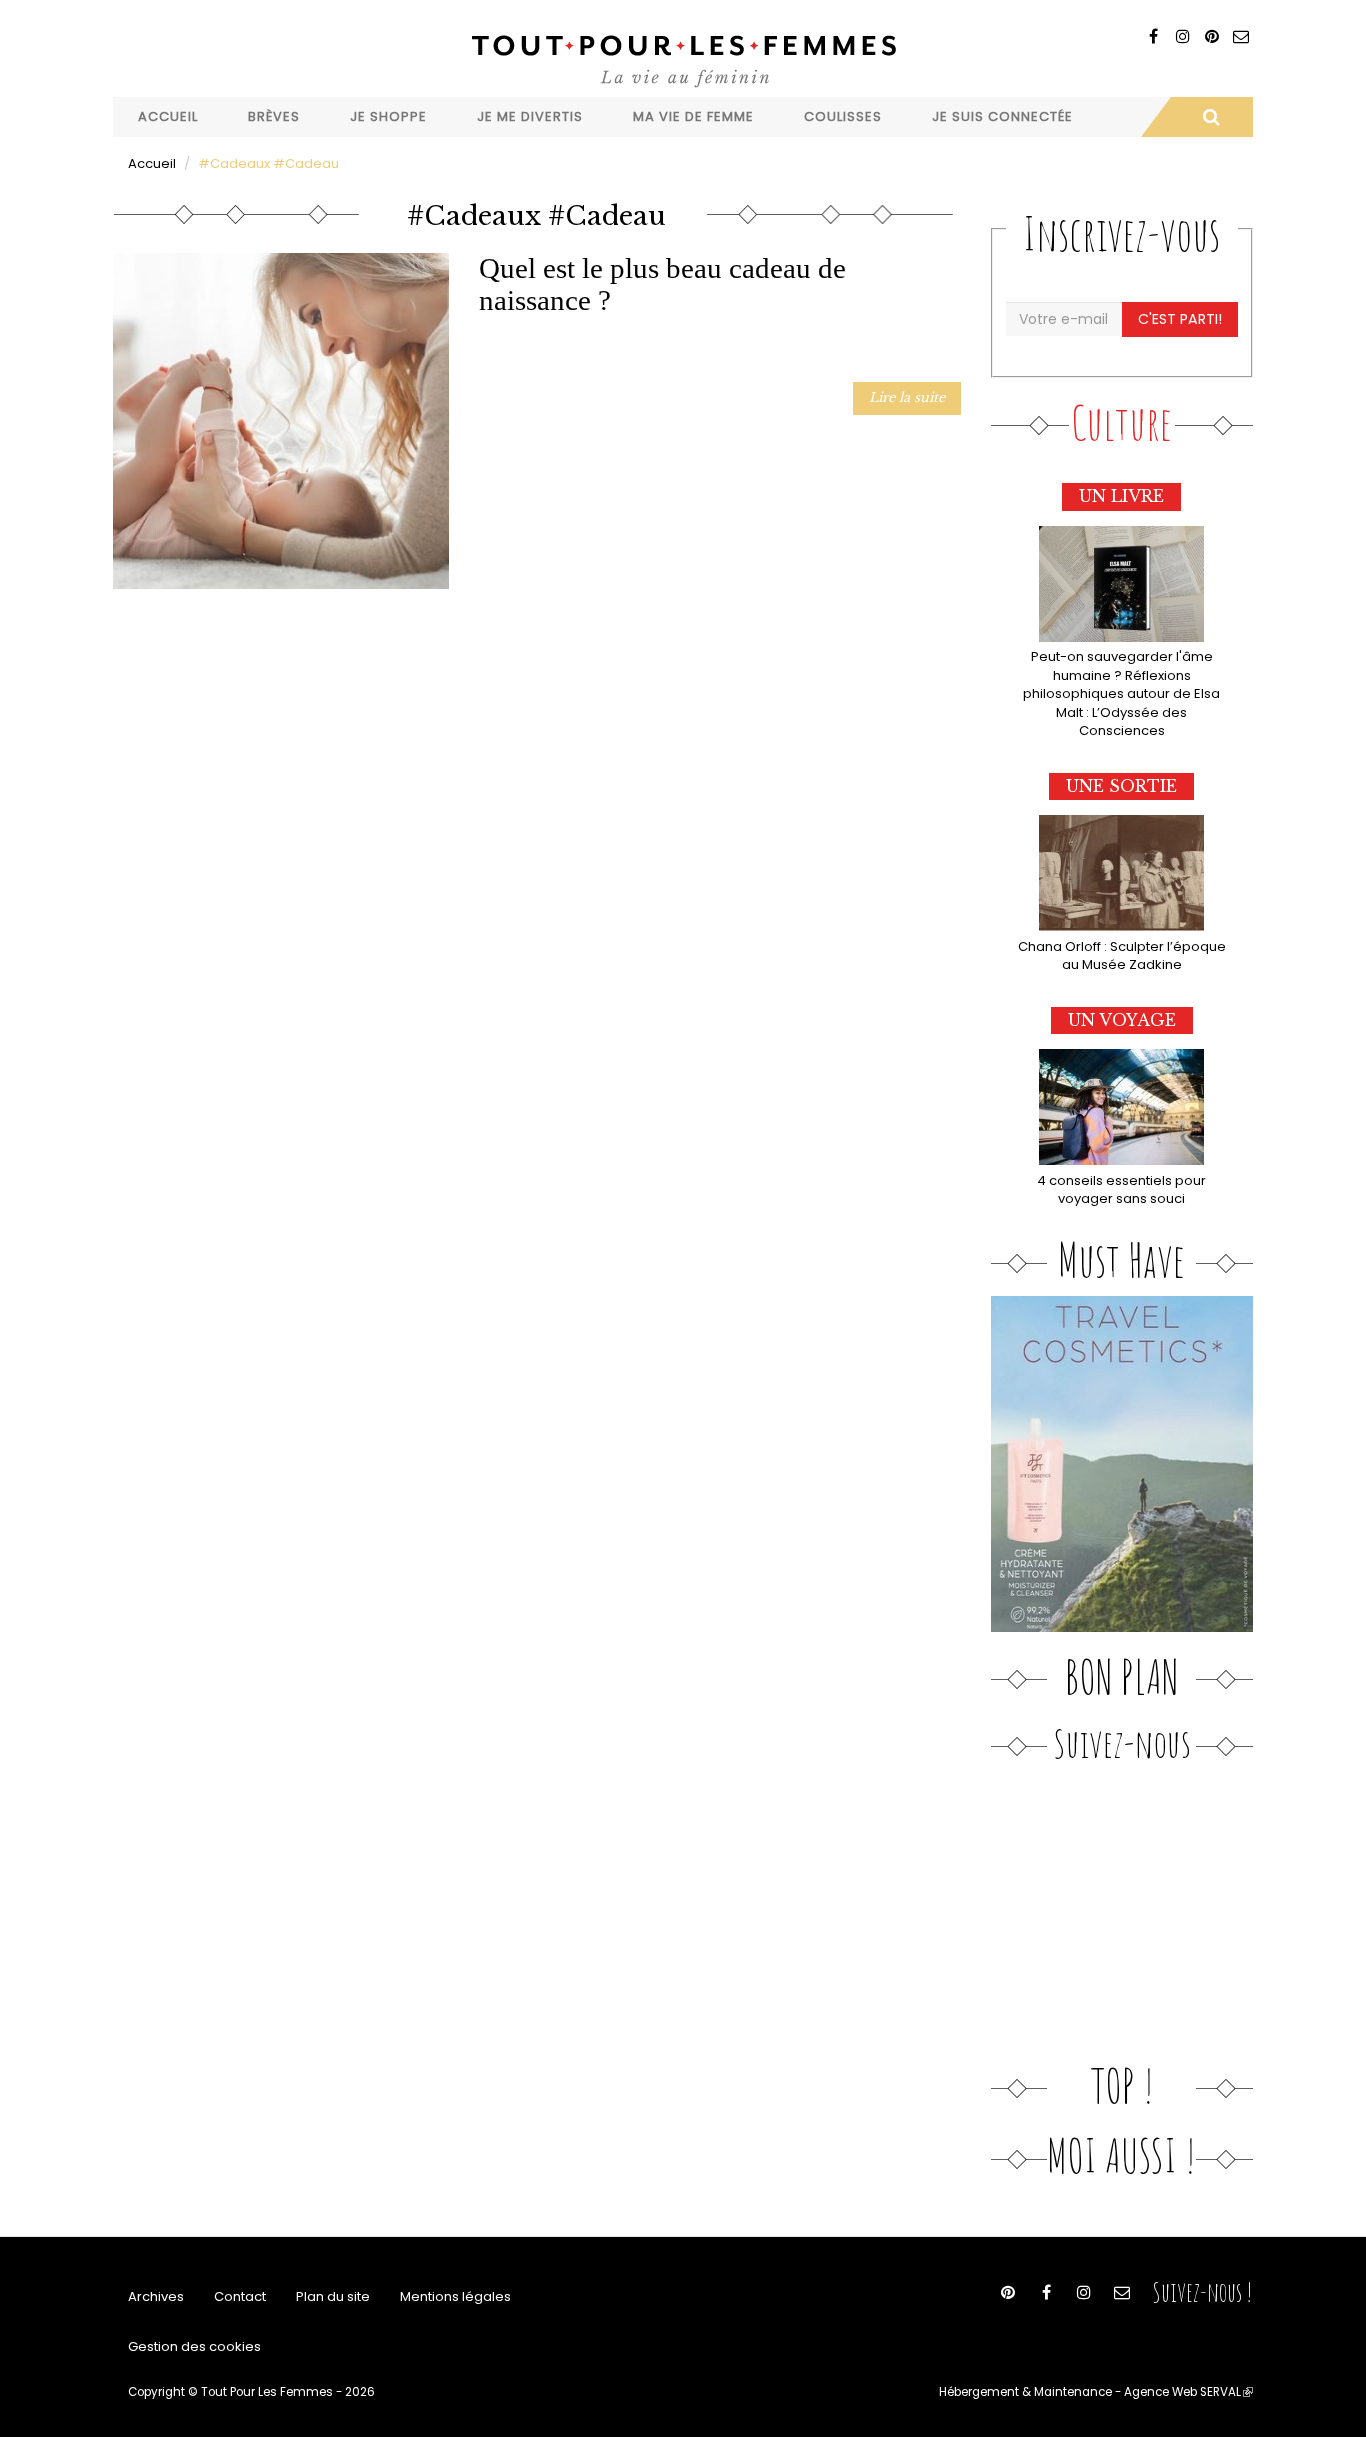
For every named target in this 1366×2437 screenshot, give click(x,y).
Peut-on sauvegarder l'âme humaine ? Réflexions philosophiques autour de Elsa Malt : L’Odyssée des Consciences (1121, 693)
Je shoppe (388, 116)
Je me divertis (530, 116)
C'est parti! (1180, 319)
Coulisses (843, 116)
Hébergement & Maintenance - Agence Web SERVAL (1096, 2392)
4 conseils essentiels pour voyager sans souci (1121, 1190)
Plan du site (333, 2296)
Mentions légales (455, 2296)
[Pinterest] (1211, 36)
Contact (240, 2296)
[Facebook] (1153, 36)
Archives (156, 2296)
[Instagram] (1182, 36)
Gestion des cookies (194, 2346)
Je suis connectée (1002, 116)
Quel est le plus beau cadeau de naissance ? (662, 284)
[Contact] (1240, 36)
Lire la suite (907, 397)
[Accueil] (683, 58)
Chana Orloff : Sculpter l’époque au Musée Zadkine (1122, 956)
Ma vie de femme (693, 116)
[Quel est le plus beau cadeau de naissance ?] (281, 421)
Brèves (274, 116)
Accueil (168, 116)
